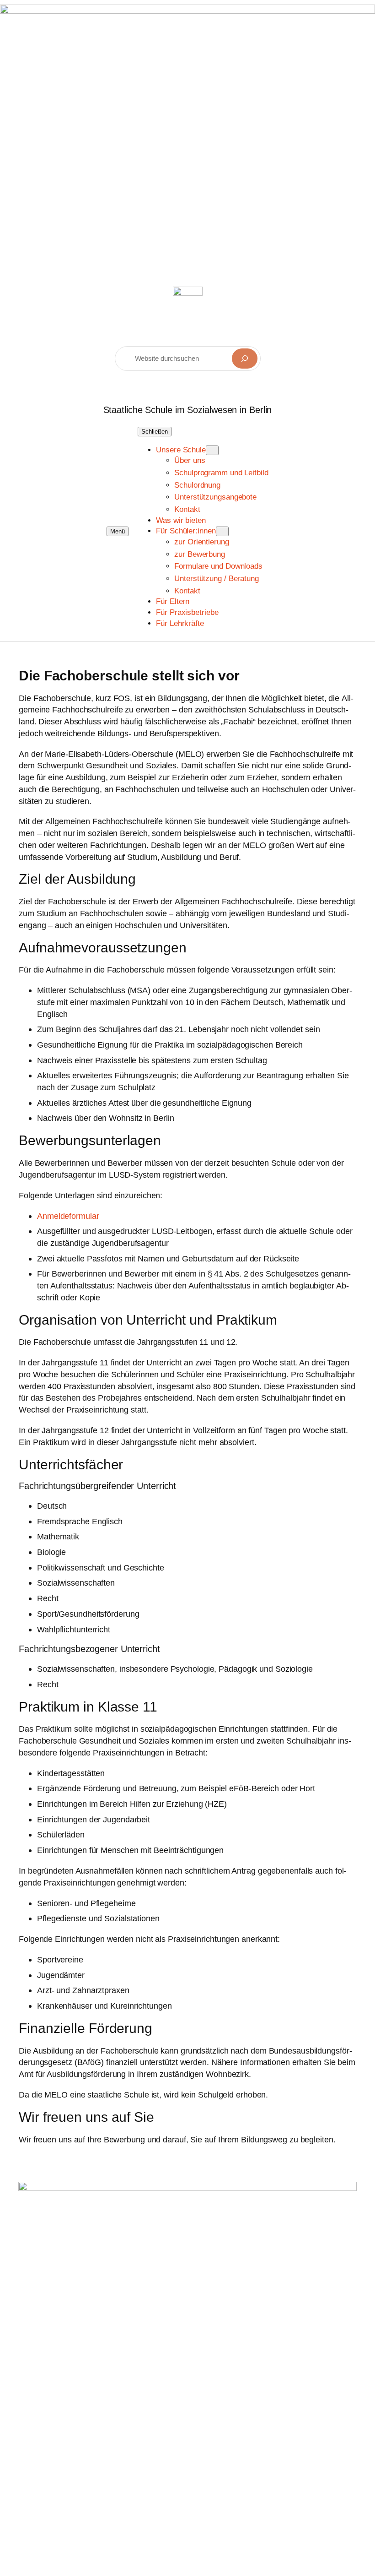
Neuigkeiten (163, 2385)
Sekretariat (84, 2414)
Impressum (229, 2354)
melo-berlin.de (67, 2335)
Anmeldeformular (68, 1216)
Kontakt (155, 2436)
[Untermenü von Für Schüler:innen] (222, 531)
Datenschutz (232, 2372)
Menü (118, 531)
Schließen (155, 432)
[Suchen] (245, 359)
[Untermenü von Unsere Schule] (212, 450)
